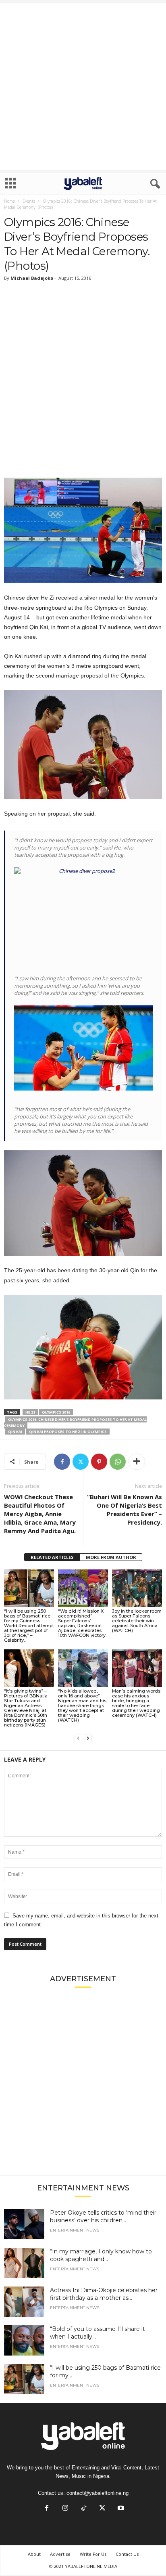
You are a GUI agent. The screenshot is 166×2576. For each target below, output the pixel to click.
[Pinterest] (99, 1462)
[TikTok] (84, 2509)
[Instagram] (65, 2509)
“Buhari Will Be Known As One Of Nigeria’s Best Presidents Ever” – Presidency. (124, 1509)
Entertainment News (75, 2230)
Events (29, 201)
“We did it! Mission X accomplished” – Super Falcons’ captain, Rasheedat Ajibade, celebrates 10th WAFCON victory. (82, 1623)
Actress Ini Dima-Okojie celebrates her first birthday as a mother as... (104, 2294)
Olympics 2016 (56, 1412)
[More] (137, 1462)
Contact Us (127, 2554)
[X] (81, 1462)
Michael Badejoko (32, 278)
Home (9, 201)
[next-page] (88, 1738)
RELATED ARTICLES (52, 1557)
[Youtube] (120, 2509)
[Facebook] (62, 1462)
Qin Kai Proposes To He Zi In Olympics (68, 1432)
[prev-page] (78, 1738)
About (34, 2554)
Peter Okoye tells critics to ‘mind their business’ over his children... (103, 2216)
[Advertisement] (83, 86)
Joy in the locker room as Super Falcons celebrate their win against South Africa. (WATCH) (137, 1621)
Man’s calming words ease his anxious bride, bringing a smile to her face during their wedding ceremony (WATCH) (136, 1703)
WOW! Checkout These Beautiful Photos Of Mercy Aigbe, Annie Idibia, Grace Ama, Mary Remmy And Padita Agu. (40, 1514)
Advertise (60, 2554)
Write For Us (93, 2554)
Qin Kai (15, 1432)
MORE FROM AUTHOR (111, 1557)
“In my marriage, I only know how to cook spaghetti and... (101, 2255)
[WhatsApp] (118, 1462)
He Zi (30, 1412)
